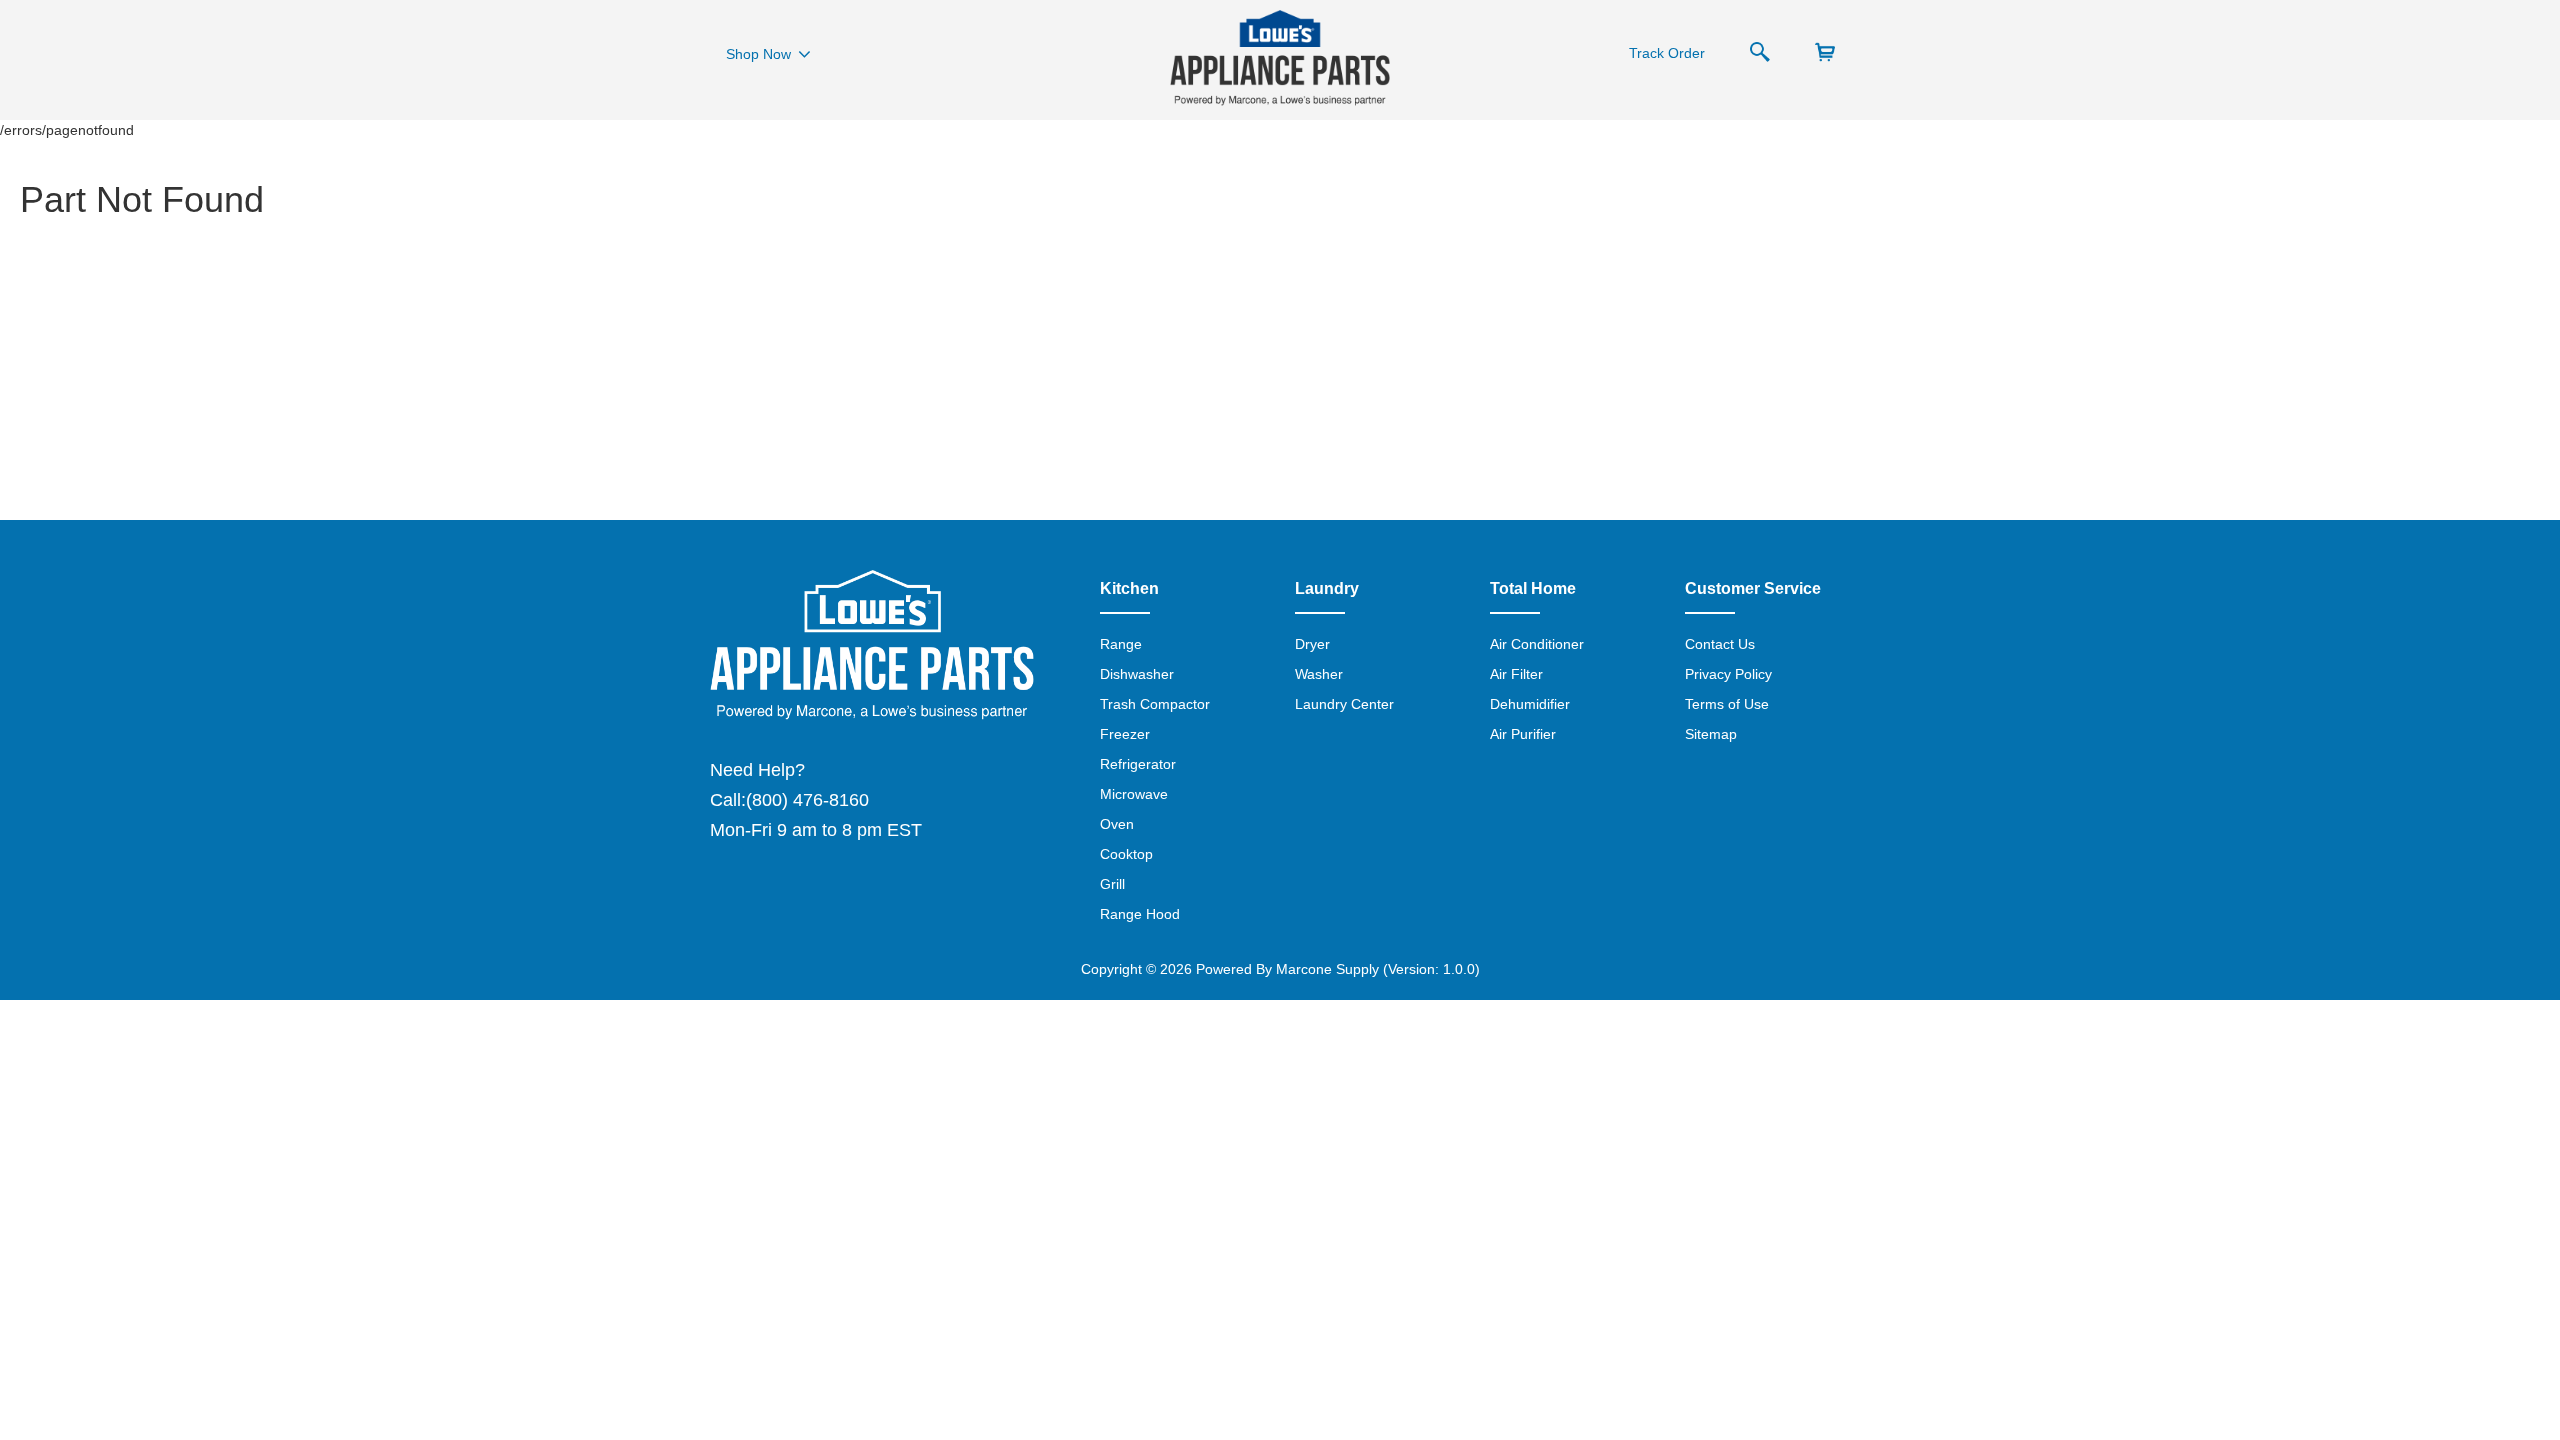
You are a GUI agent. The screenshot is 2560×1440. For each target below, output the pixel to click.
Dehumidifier (1530, 704)
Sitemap (1711, 734)
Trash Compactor (1155, 704)
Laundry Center (1344, 704)
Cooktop (1126, 854)
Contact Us (1720, 644)
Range (1121, 644)
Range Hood (1140, 914)
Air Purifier (1523, 734)
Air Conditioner (1537, 644)
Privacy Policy (1728, 674)
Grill (1112, 884)
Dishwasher (1137, 674)
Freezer (1125, 734)
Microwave (1134, 794)
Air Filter (1516, 674)
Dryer (1312, 644)
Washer (1319, 674)
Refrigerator (1138, 764)
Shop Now (758, 54)
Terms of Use (1727, 704)
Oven (1117, 824)
